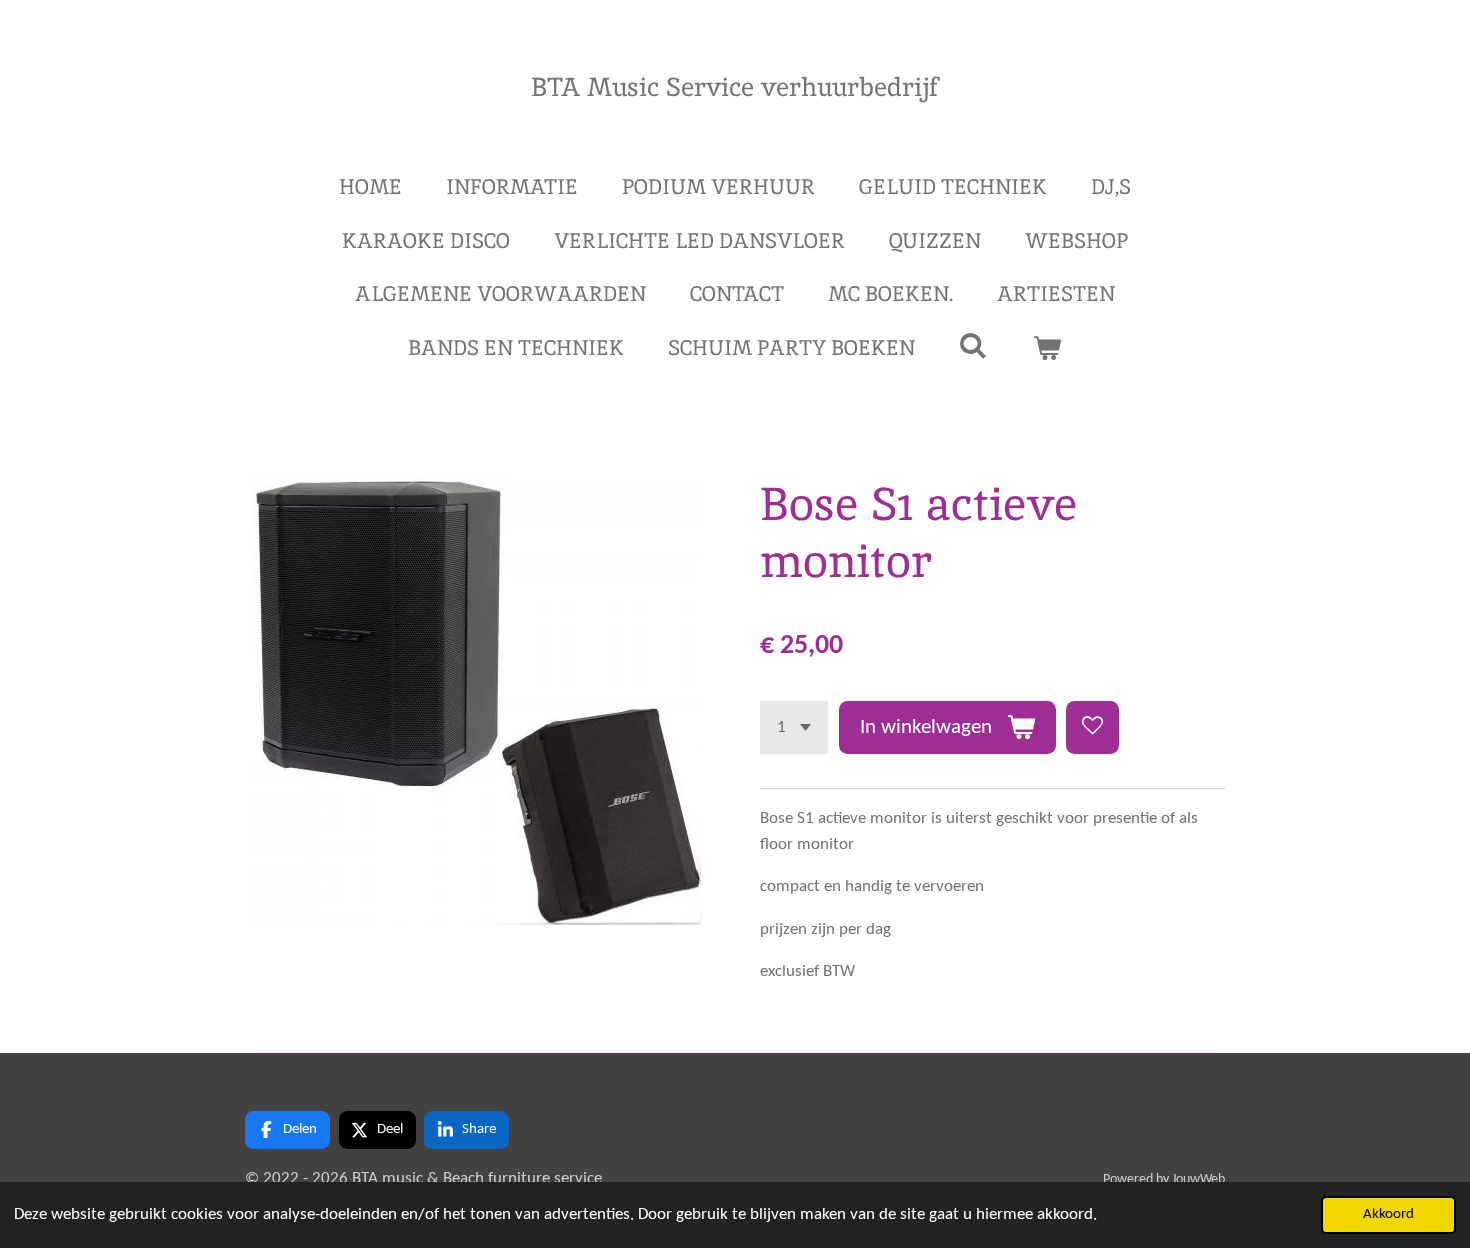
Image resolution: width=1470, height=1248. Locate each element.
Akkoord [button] (1388, 1214)
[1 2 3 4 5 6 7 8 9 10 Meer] (794, 727)
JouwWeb (1198, 1179)
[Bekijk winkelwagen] (1047, 348)
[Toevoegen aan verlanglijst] (1092, 727)
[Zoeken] (973, 345)
